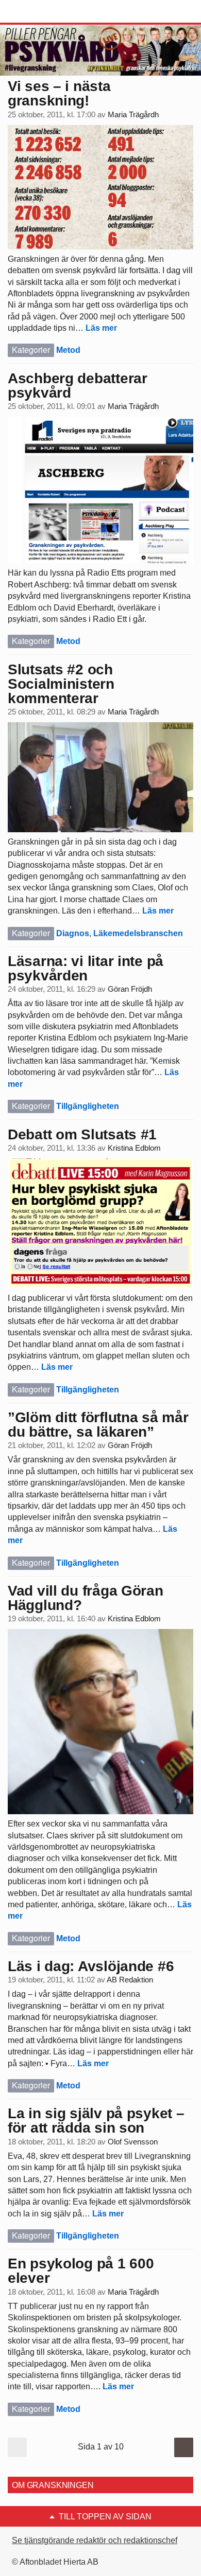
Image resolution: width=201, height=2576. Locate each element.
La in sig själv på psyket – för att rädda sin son (96, 2121)
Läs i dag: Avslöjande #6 (91, 1966)
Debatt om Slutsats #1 (82, 1134)
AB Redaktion (130, 1980)
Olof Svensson (133, 2142)
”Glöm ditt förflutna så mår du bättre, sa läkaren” (98, 1425)
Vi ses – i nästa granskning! (59, 93)
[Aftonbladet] (46, 12)
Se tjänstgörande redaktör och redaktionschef (95, 2540)
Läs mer (101, 328)
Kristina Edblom (134, 1148)
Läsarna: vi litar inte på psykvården (86, 968)
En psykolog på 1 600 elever (81, 2271)
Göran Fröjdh (130, 989)
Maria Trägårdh (133, 115)
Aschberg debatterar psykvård (78, 386)
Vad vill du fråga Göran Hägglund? (86, 1598)
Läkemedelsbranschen (138, 933)
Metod (68, 350)
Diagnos (73, 933)
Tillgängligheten (88, 1106)
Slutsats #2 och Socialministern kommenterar (61, 684)
